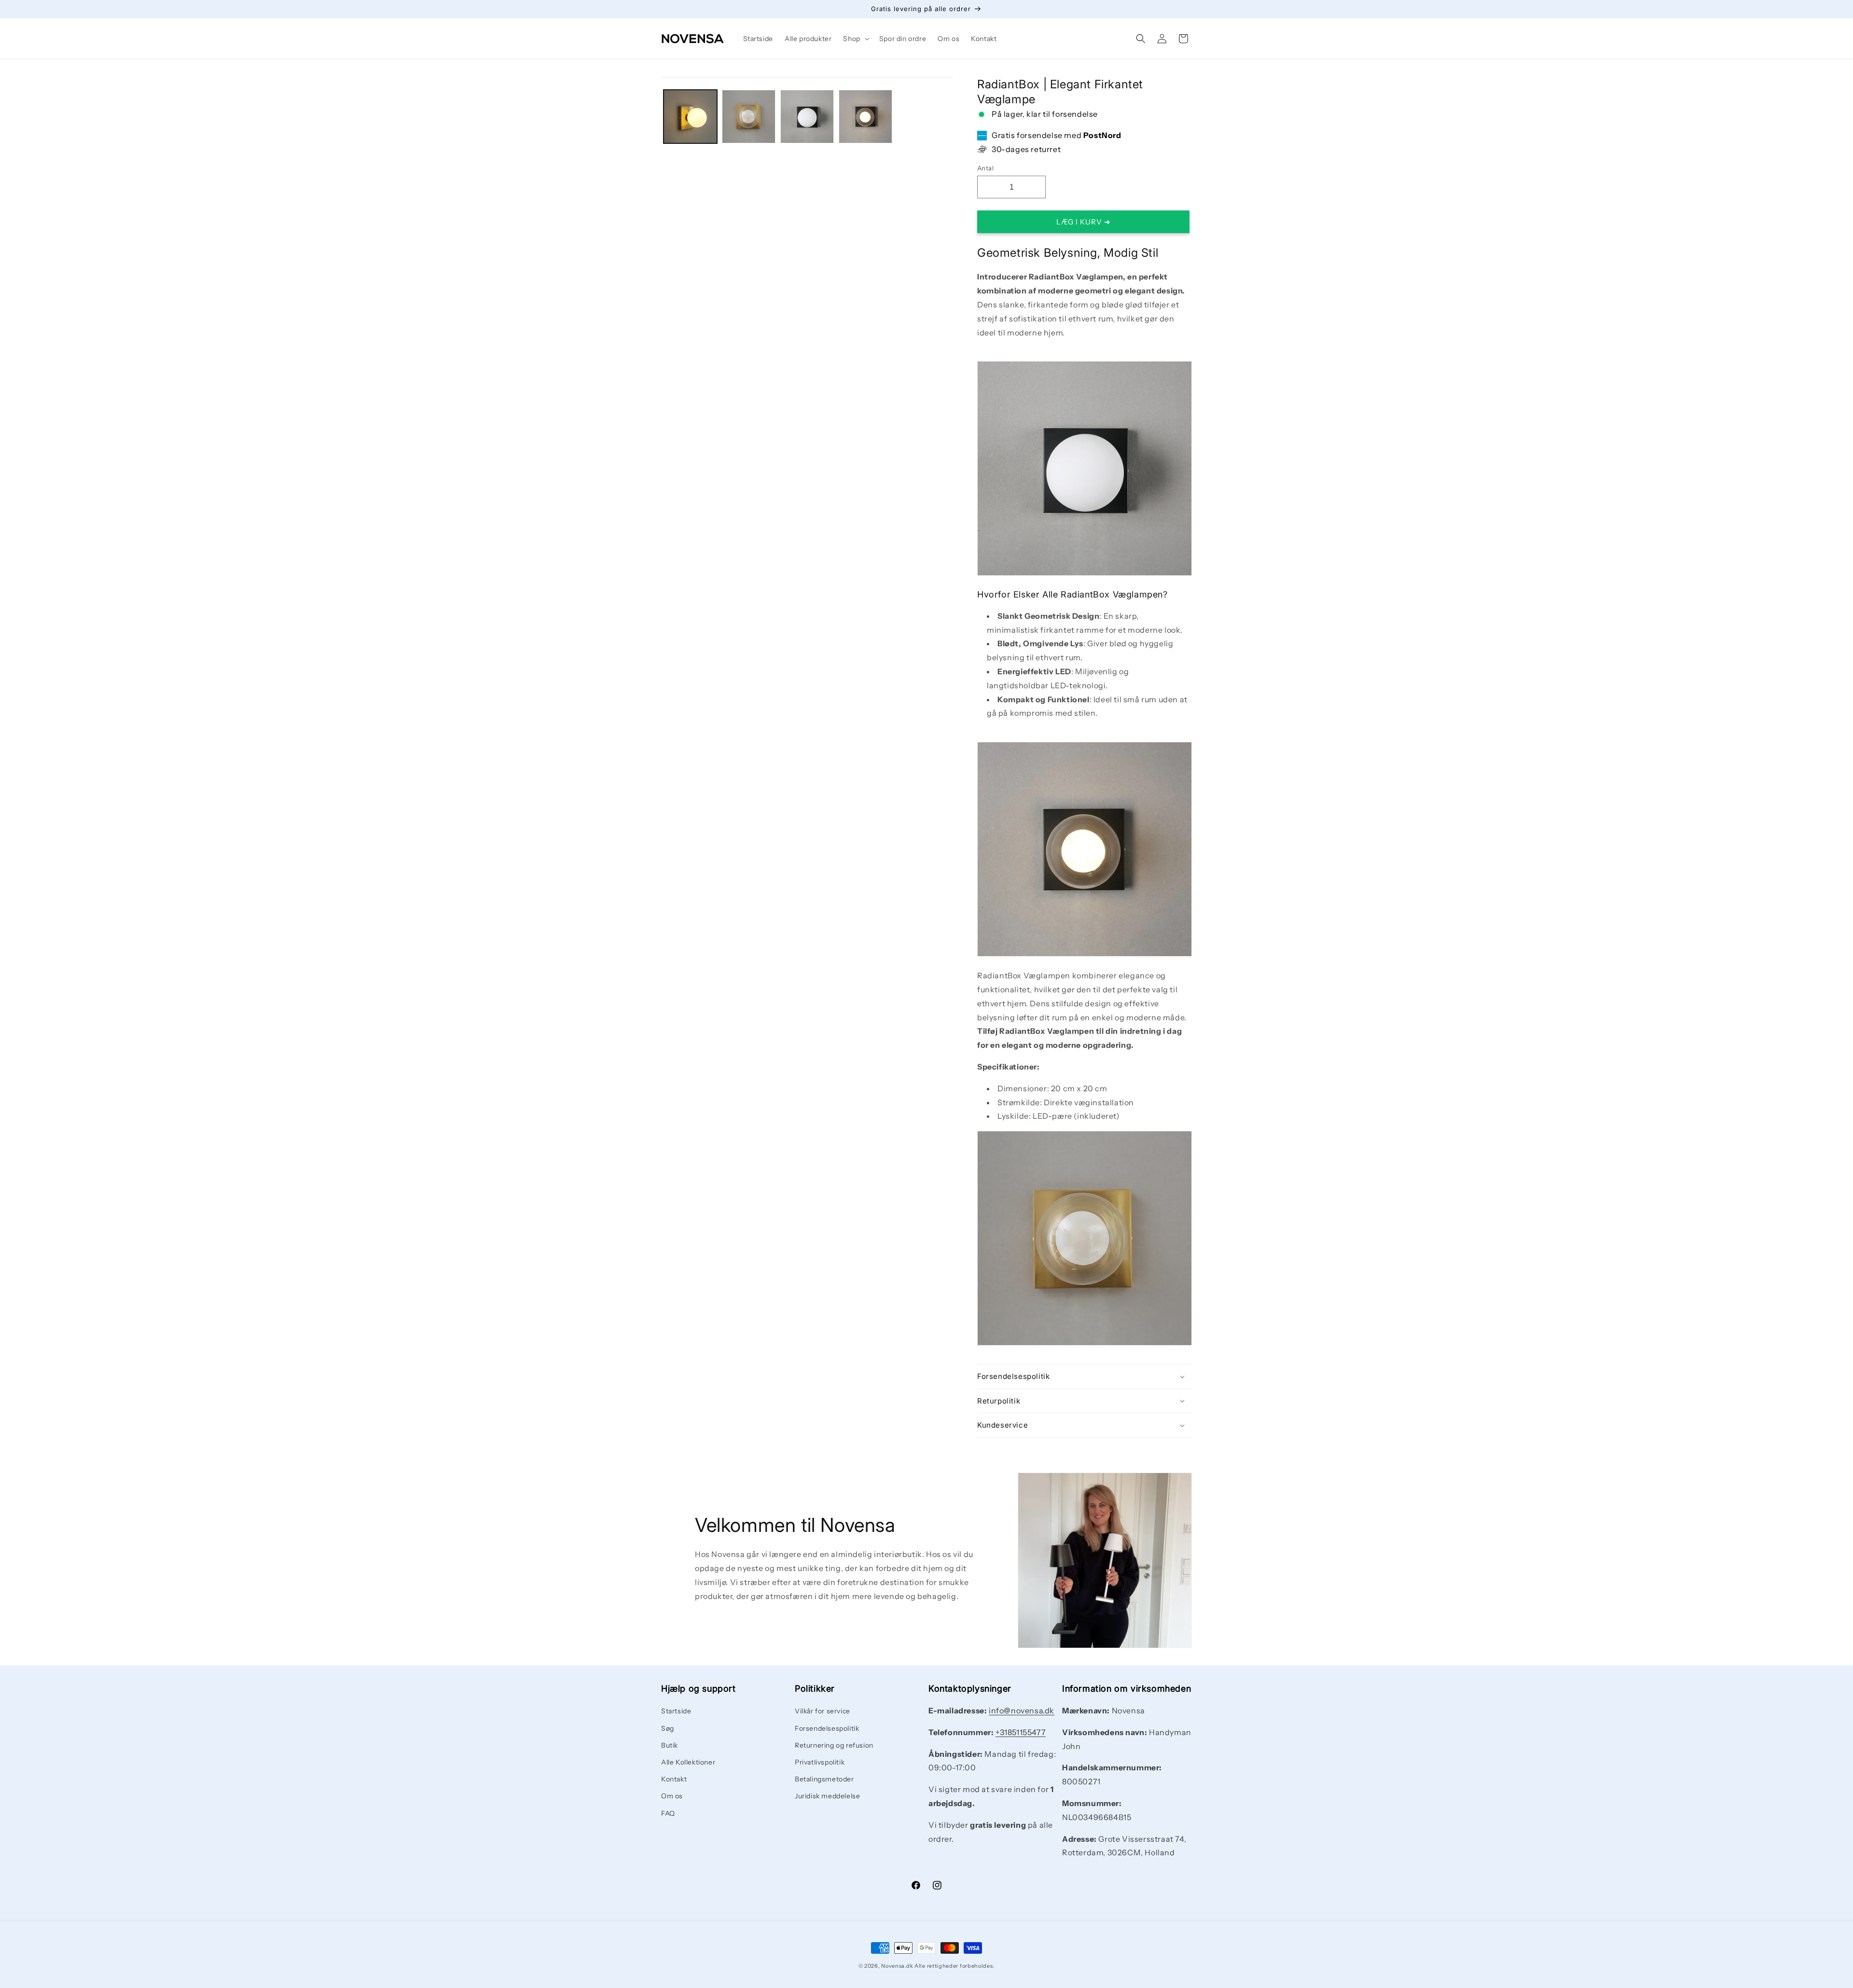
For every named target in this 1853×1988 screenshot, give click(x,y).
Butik (670, 1745)
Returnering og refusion (834, 1745)
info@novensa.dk (1022, 1710)
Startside (676, 1711)
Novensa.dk (897, 1966)
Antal (985, 168)
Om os (672, 1796)
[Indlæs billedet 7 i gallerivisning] (865, 117)
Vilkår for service (823, 1711)
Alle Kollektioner (688, 1762)
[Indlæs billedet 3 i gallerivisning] (749, 117)
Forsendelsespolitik (827, 1728)
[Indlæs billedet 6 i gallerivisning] (807, 117)
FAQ (668, 1813)
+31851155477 (1021, 1732)
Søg (668, 1728)
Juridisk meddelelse (827, 1796)
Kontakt (674, 1779)
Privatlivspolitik (820, 1762)
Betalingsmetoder (824, 1779)
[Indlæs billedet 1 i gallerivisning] (690, 117)
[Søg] (1141, 39)
